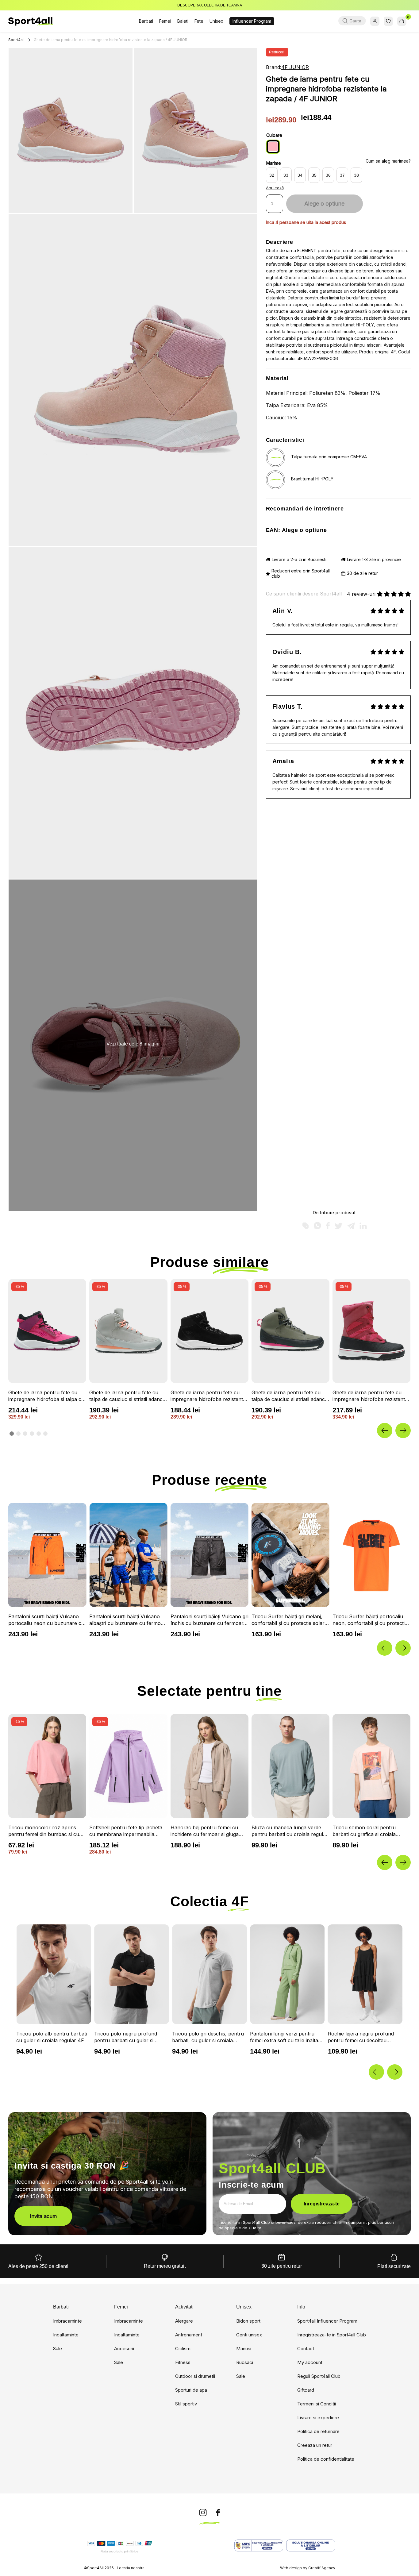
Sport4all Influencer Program (327, 2321)
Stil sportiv (186, 2404)
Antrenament (189, 2335)
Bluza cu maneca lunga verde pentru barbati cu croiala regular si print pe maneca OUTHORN (290, 1831)
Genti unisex (249, 2335)
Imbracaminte (67, 2321)
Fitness (183, 2362)
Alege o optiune (324, 204)
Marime (274, 163)
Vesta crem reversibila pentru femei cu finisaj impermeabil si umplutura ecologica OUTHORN (362, 2037)
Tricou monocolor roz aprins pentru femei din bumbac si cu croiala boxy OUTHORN (44, 1831)
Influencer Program (252, 21)
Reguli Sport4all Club (319, 2376)
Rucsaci (245, 2362)
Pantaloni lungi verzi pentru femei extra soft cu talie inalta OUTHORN (128, 2037)
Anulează (275, 188)
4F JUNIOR (295, 67)
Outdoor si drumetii (195, 2376)
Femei (165, 21)
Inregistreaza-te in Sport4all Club (332, 2335)
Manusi (244, 2349)
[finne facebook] (218, 2513)
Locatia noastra (131, 2568)
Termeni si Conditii (317, 2404)
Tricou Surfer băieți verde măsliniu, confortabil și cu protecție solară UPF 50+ (282, 1620)
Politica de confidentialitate (326, 2459)
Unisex (216, 21)
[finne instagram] (203, 2513)
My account (310, 2362)
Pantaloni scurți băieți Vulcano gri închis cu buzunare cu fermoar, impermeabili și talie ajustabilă (47, 1620)
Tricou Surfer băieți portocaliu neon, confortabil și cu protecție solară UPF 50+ (208, 1620)
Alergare (184, 2321)
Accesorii (124, 2349)
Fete (199, 21)
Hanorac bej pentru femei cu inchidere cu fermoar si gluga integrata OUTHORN (205, 1831)
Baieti (183, 21)
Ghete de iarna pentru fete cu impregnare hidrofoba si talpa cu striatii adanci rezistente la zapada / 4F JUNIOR (47, 1396)
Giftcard (306, 2390)
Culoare (274, 135)
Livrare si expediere (318, 2418)
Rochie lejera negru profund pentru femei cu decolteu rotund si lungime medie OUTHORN (205, 2037)
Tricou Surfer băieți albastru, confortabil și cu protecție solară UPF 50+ (370, 1620)
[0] (402, 21)
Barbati (146, 21)
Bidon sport (248, 2321)
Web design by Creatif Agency (308, 2568)
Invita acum (43, 2216)
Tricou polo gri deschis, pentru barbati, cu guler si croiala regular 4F (52, 2037)
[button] (385, 1430)
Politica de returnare (318, 2431)
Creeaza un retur (315, 2445)
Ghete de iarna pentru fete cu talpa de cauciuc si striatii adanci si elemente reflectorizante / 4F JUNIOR (126, 1396)
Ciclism (183, 2349)
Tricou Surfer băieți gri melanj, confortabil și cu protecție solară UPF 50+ (127, 1620)
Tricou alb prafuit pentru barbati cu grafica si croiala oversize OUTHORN (282, 2037)
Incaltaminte (66, 2335)
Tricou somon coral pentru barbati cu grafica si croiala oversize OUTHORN (364, 1831)
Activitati (184, 2307)
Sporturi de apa (191, 2390)
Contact (306, 2349)
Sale (58, 2349)
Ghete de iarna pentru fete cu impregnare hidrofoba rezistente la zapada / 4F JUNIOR (208, 1396)
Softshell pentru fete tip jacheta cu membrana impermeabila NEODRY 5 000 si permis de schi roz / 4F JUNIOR (127, 1831)
